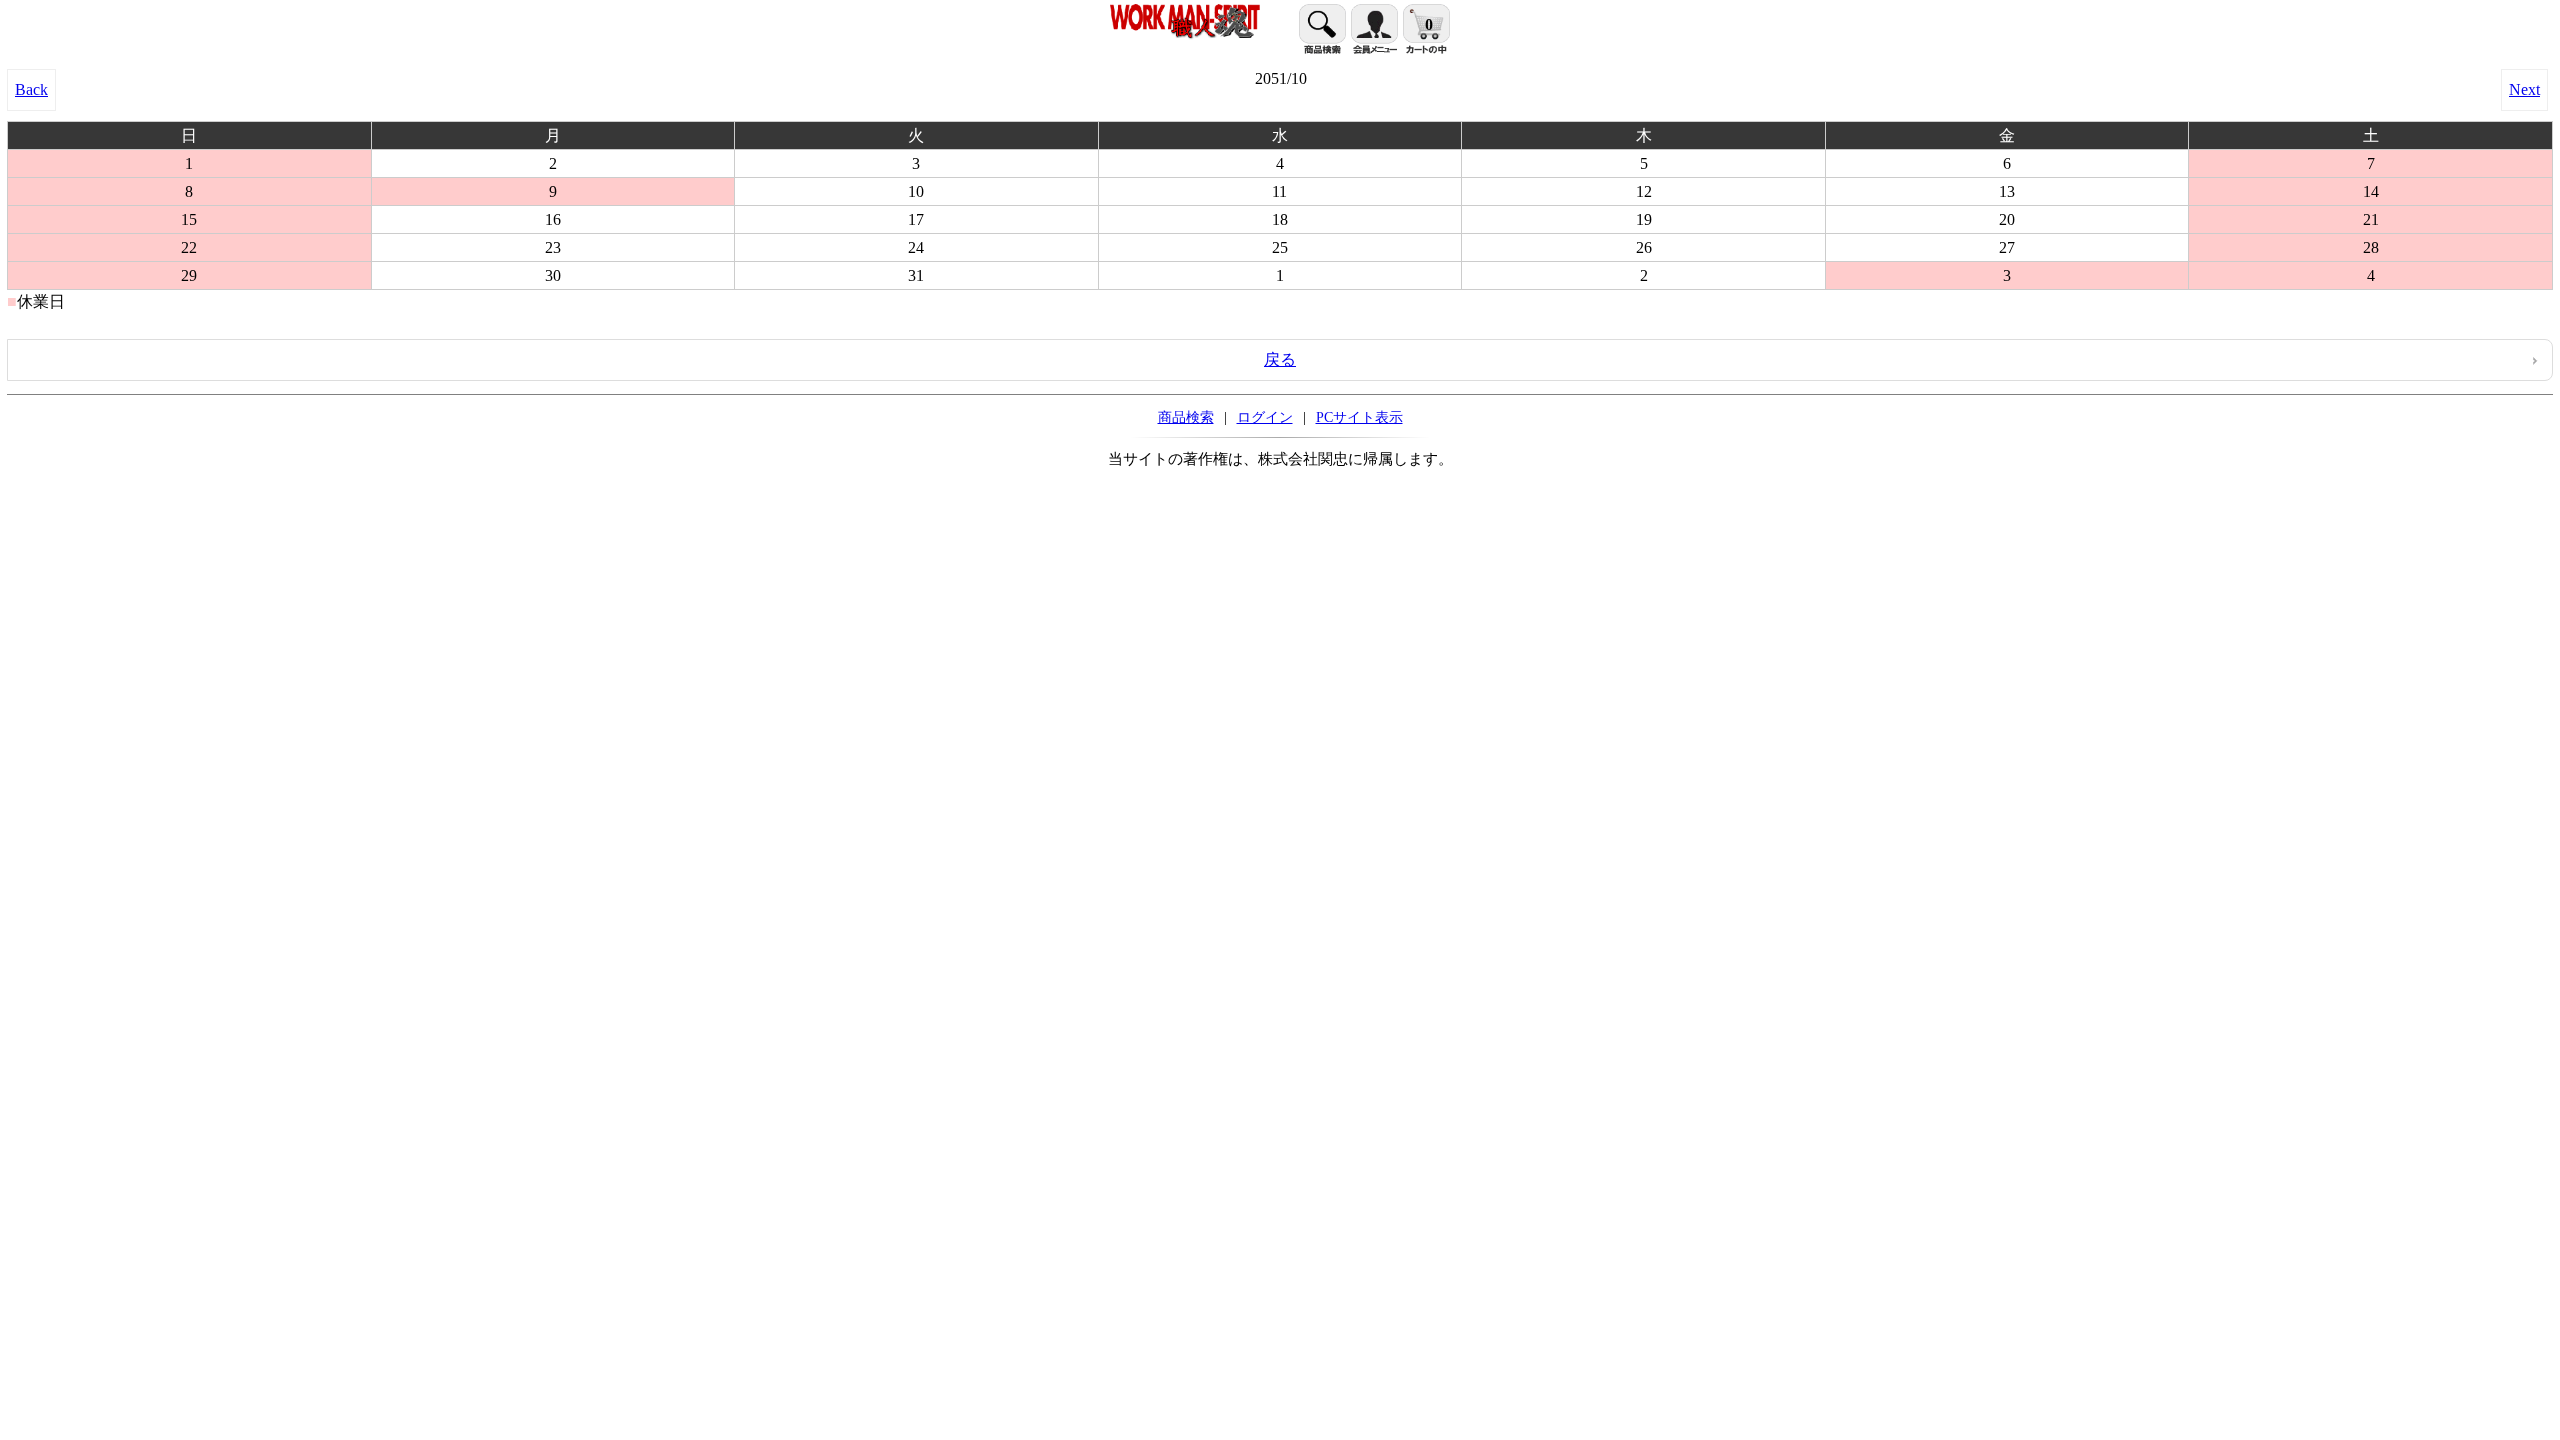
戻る (1280, 359)
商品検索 (1186, 417)
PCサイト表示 (1359, 417)
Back (31, 89)
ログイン (1265, 417)
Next (2524, 89)
